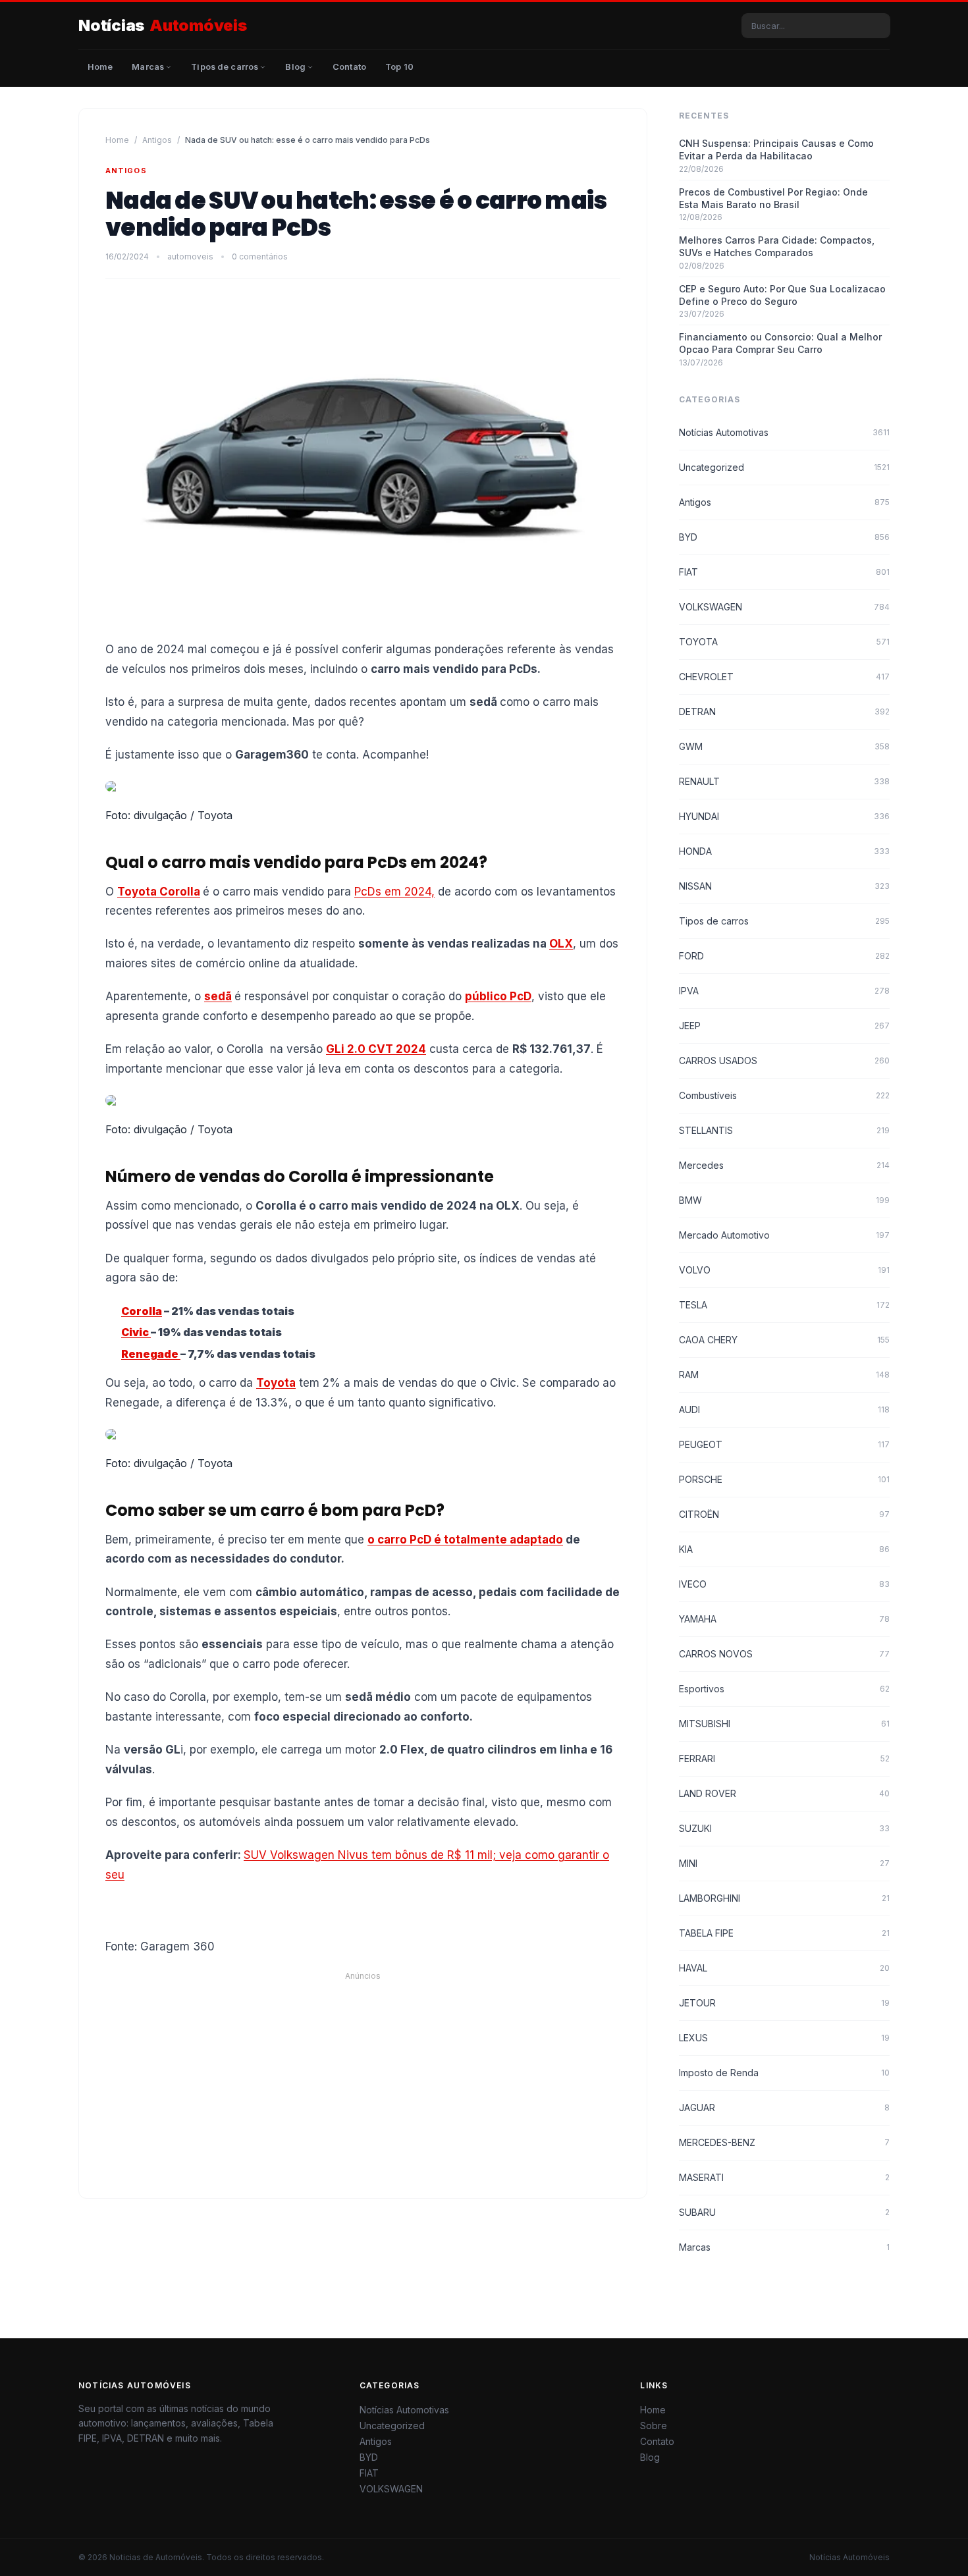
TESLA (784, 1305)
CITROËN (784, 1514)
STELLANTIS (784, 1130)
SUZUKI (784, 1828)
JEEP (784, 1026)
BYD (784, 537)
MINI (784, 1863)
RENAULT (784, 781)
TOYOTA (784, 642)
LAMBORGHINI (784, 1898)
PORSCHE (784, 1479)
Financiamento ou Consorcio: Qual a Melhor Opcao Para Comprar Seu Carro (780, 343)
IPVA (784, 991)
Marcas (784, 2247)
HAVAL (784, 1968)
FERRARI (784, 1758)
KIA (784, 1549)
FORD (784, 956)
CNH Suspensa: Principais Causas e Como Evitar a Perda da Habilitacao (776, 149)
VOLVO (784, 1270)
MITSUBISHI (784, 1724)
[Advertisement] (484, 2074)
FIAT (784, 572)
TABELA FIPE (784, 1933)
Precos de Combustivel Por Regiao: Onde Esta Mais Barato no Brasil (773, 198)
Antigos (157, 140)
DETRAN (784, 711)
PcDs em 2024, (394, 892)
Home (117, 140)
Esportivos (784, 1689)
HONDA (784, 851)
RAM (784, 1375)
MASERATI (784, 2177)
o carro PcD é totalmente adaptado (465, 1540)
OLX (561, 944)
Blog (650, 2457)
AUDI (784, 1409)
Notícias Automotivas (784, 432)
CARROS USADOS (784, 1060)
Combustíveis (784, 1095)
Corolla (142, 1311)
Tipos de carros (784, 921)
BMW (784, 1200)
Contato (657, 2441)
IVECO (784, 1584)
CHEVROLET (784, 677)
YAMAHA (784, 1619)
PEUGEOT (784, 1444)
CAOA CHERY (784, 1340)
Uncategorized (784, 467)
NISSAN (784, 886)
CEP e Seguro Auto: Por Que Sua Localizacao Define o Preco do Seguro (782, 295)
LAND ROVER (784, 1793)
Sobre (654, 2426)
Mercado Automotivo (784, 1235)
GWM (784, 746)
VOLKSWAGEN (784, 607)
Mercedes (784, 1165)
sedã (218, 996)
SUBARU (784, 2212)
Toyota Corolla (159, 892)
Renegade (151, 1354)
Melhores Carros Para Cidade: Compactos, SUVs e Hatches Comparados (777, 246)
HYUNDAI (784, 816)
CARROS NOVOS (784, 1654)
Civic (136, 1332)
